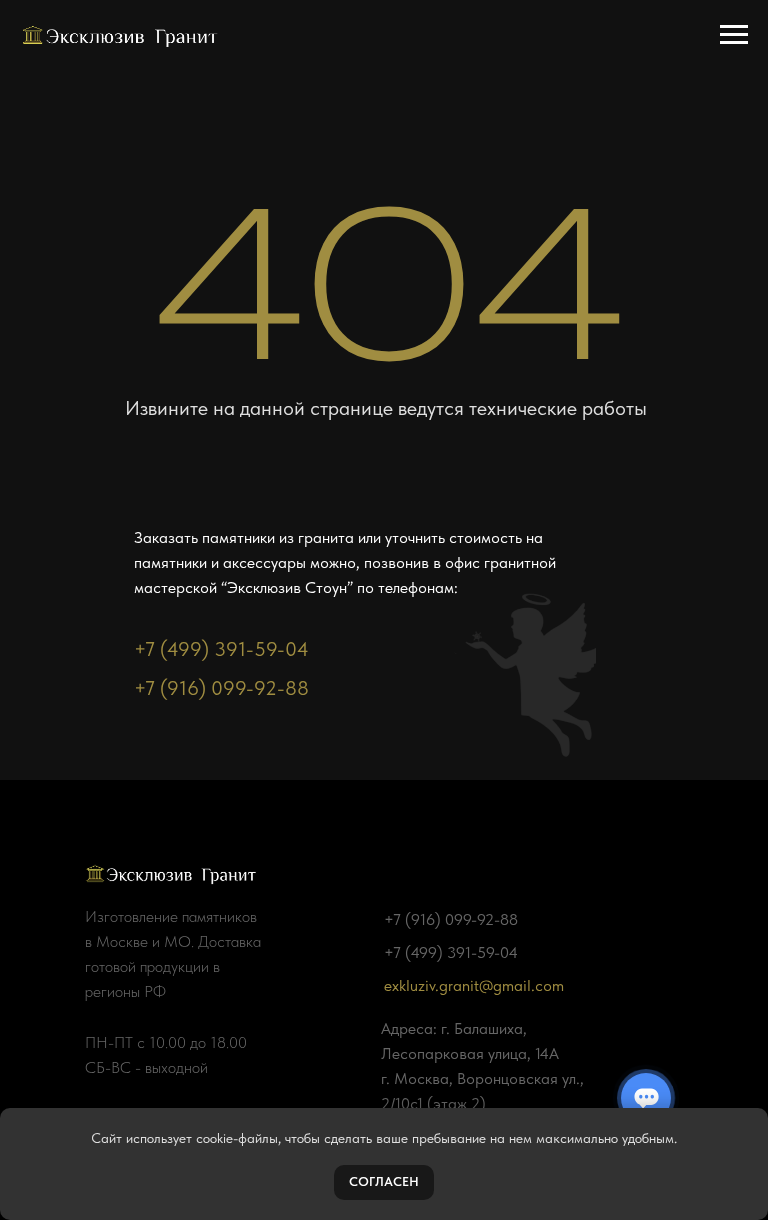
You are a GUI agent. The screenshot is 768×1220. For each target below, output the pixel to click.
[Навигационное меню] (734, 35)
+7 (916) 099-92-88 (221, 688)
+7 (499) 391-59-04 (221, 649)
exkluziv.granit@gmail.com (474, 985)
